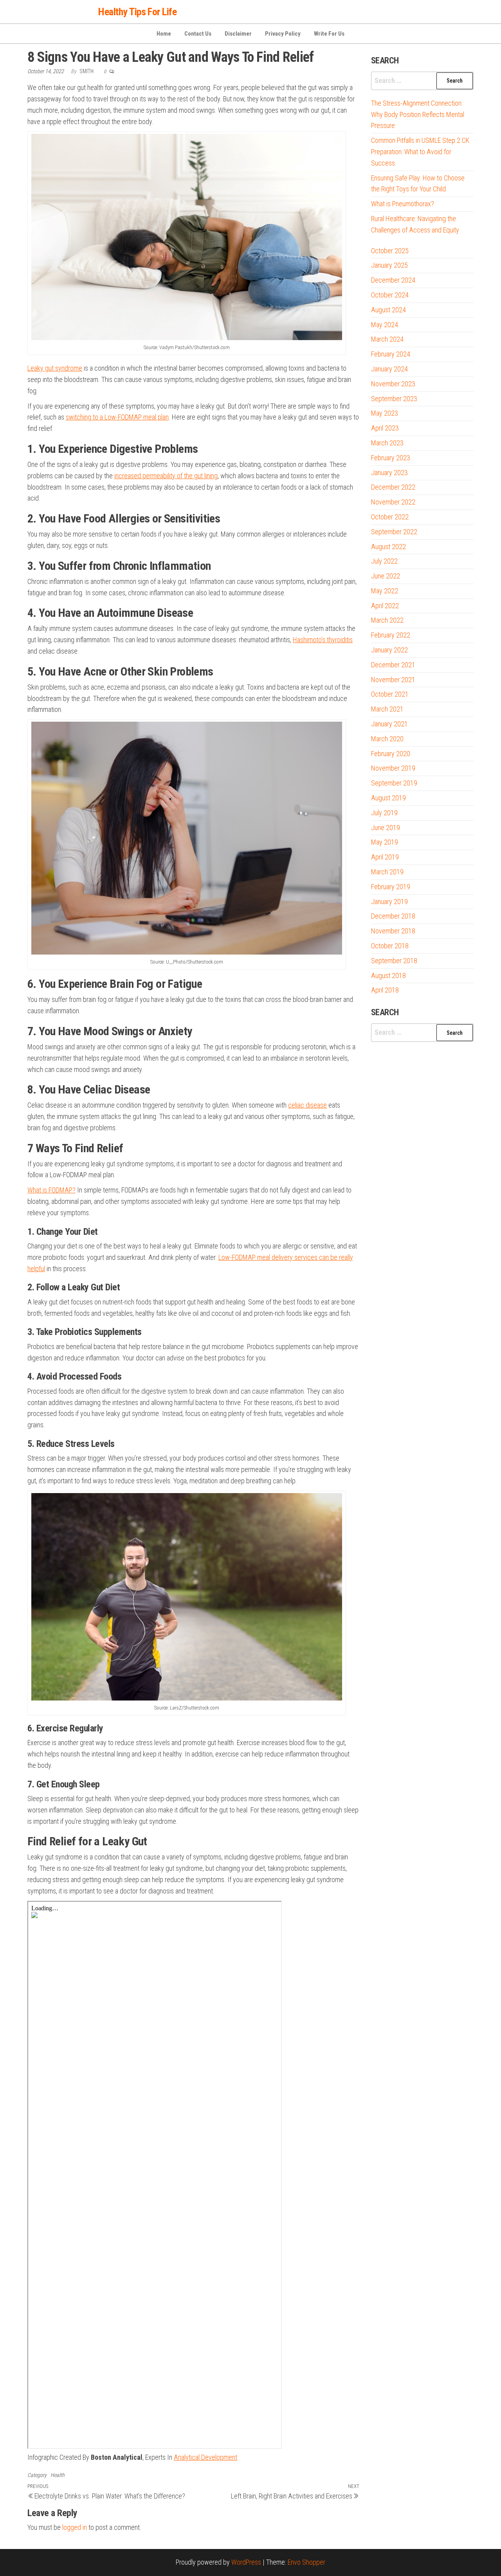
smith (87, 71)
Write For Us (329, 34)
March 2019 (387, 872)
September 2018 (394, 961)
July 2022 (384, 561)
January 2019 (389, 902)
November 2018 (393, 931)
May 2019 (385, 842)
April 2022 (385, 606)
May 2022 (385, 591)
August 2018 (388, 975)
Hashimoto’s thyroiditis (323, 640)
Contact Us (198, 34)
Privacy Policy (283, 34)
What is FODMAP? (51, 1190)
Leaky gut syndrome (55, 368)
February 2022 (391, 635)
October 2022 (390, 517)
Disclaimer (238, 34)
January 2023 (389, 473)
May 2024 (385, 325)
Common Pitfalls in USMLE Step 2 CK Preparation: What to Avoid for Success (420, 152)
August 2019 (388, 798)
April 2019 (385, 857)
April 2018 (385, 990)
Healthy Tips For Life (137, 12)
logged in (75, 2527)
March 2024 (387, 339)
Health (58, 2475)
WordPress (246, 2562)
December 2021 (393, 665)
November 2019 (393, 768)
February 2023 (391, 458)
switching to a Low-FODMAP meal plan (117, 417)
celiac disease (307, 1105)
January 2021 (389, 724)
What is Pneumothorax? (403, 204)
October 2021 (390, 694)
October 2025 (390, 251)
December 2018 (393, 916)
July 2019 (384, 813)
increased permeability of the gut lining (166, 476)
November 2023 (393, 384)
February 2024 (391, 354)
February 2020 (391, 754)
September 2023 (394, 399)
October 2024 (390, 295)
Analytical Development (205, 2457)
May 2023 (385, 413)
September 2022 (394, 532)
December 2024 (393, 280)
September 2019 (394, 783)
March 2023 (387, 443)
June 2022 (386, 576)
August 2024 (388, 310)
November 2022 (393, 502)
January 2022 (389, 650)
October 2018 (390, 946)
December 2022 (393, 487)
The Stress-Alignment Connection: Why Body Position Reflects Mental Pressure (418, 114)
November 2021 (393, 680)
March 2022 (387, 620)
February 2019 (391, 887)
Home (164, 34)
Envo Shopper (306, 2562)
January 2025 (389, 265)
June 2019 (386, 828)
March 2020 (387, 739)
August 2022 (388, 547)
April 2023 (385, 428)
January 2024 (389, 369)
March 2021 (387, 709)
